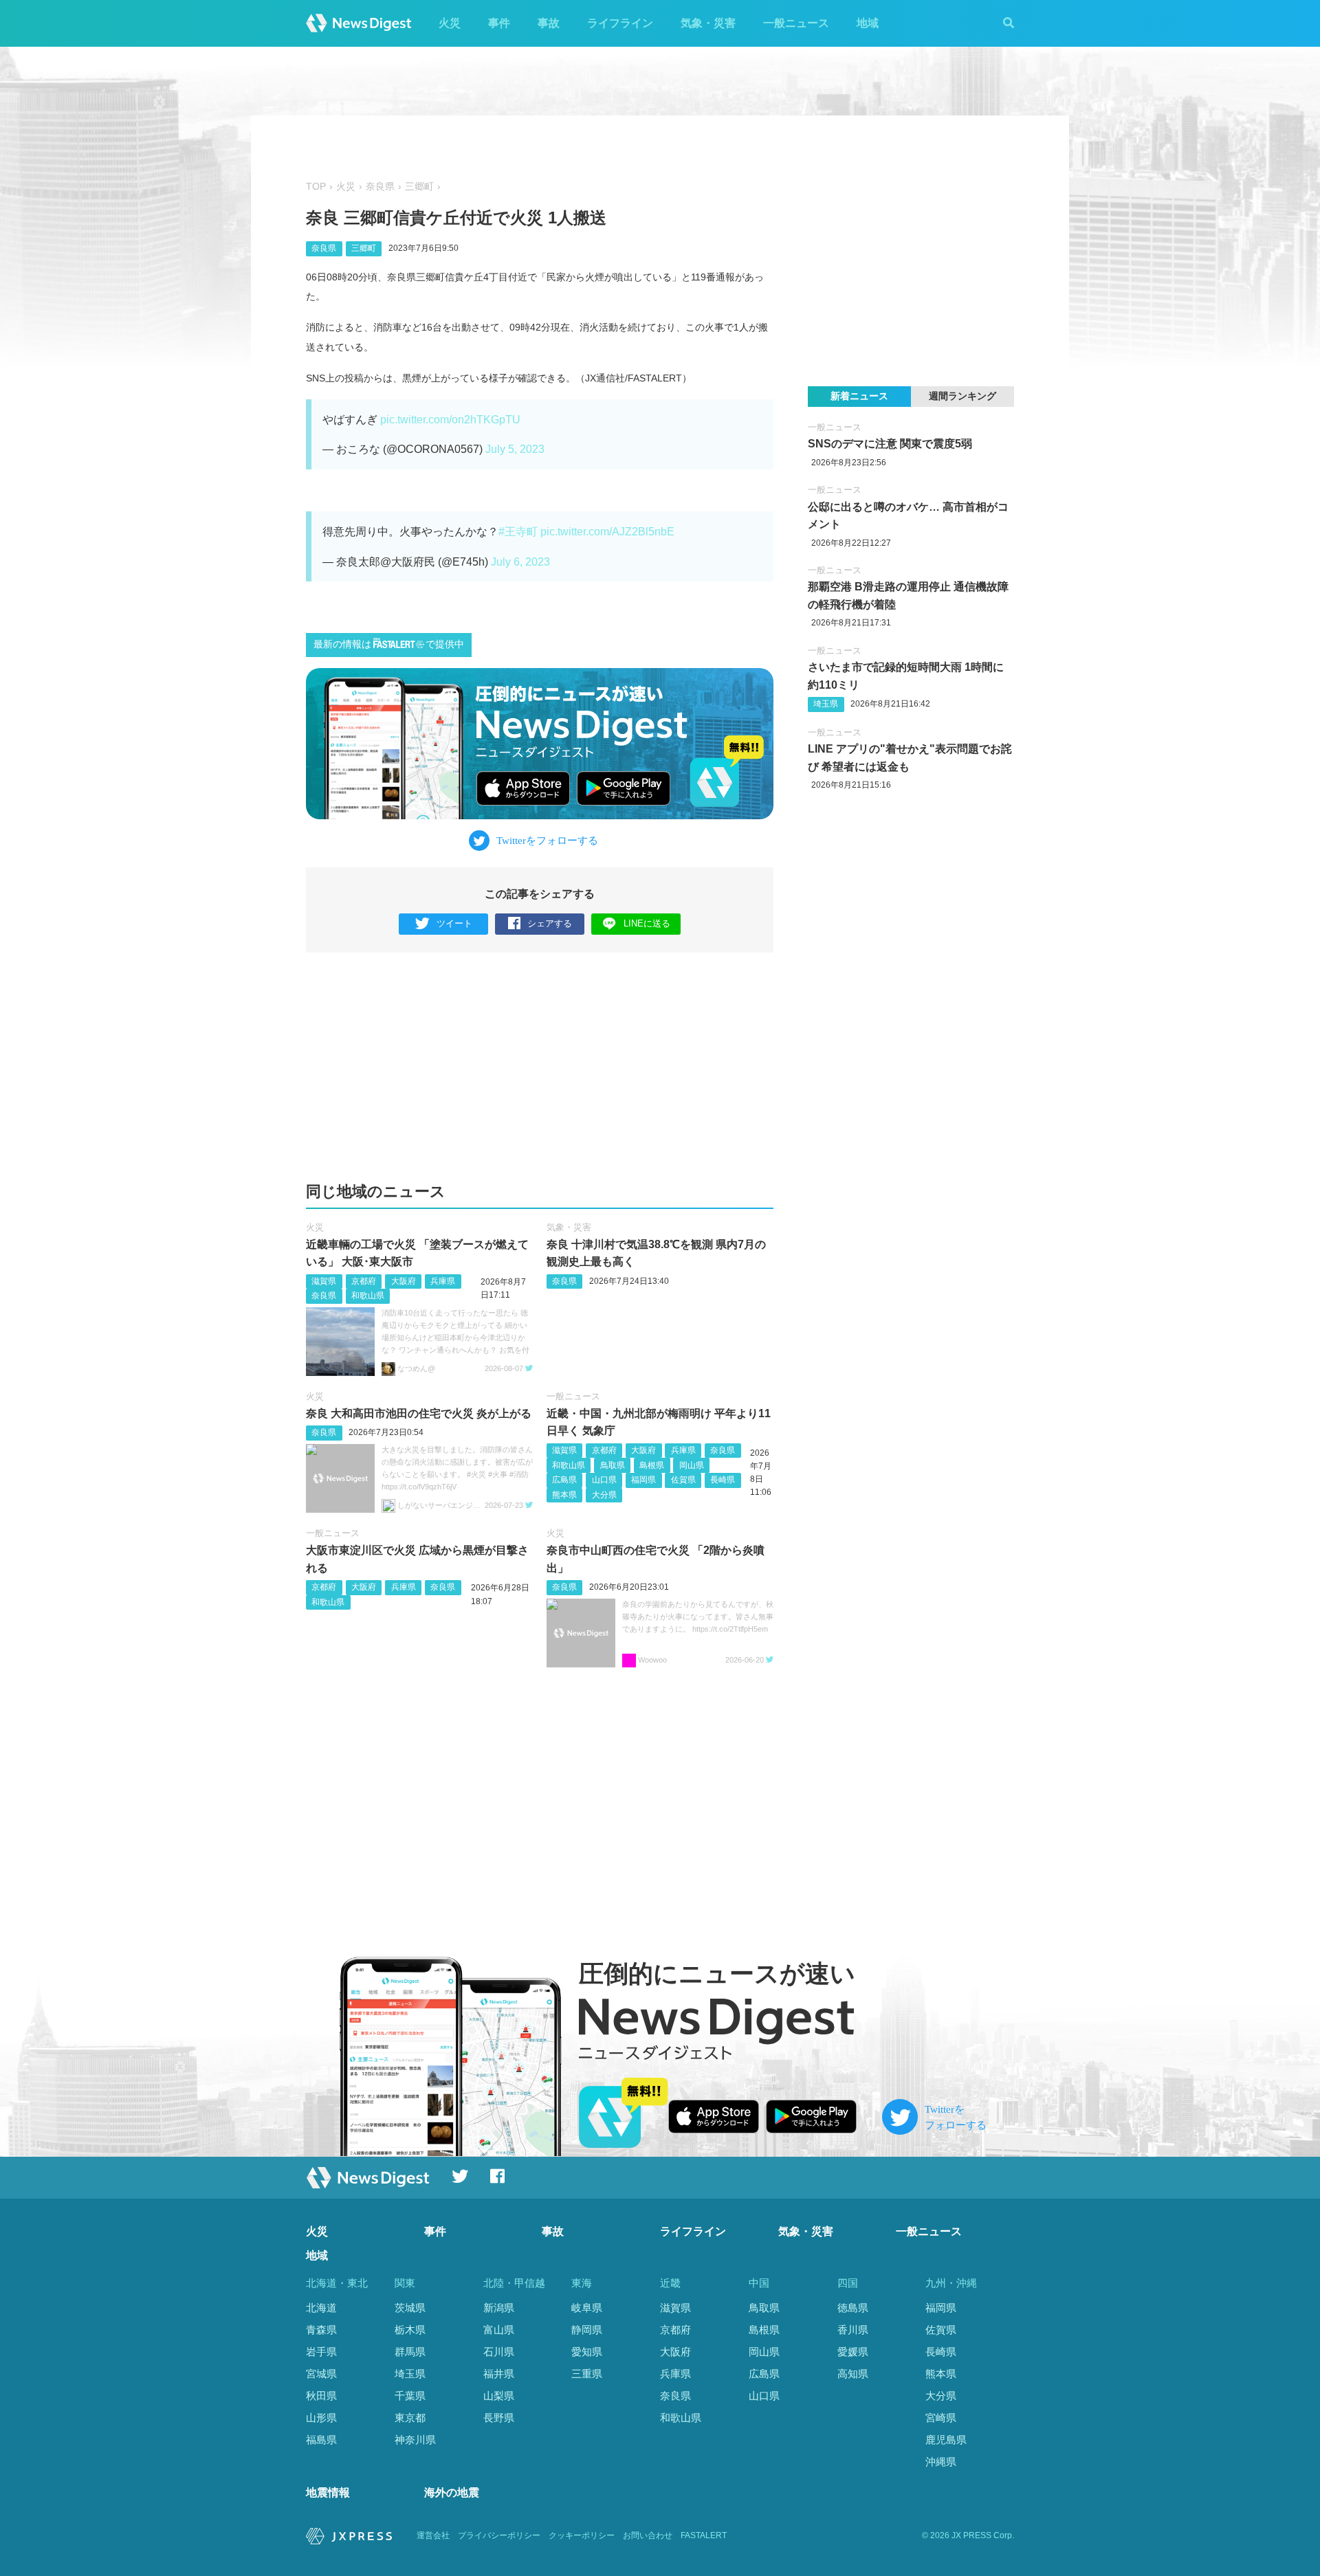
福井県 (499, 2374)
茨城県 (410, 2308)
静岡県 (587, 2330)
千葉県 (410, 2396)
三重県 (587, 2374)
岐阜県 (587, 2308)
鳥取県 (613, 1465)
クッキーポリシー (582, 2535)
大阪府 (404, 1281)
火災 (450, 23)
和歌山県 (368, 1296)
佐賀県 (683, 1480)
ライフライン (620, 23)
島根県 (652, 1465)
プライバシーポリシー (499, 2535)
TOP (316, 187)
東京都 (410, 2418)
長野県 (499, 2418)
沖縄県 (941, 2462)
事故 (549, 23)
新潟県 (499, 2308)
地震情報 (328, 2492)
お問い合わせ (648, 2535)
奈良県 (380, 187)
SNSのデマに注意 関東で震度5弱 (890, 444)
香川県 (853, 2330)
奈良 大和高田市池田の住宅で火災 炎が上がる (419, 1413)
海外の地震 (452, 2492)
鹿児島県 (946, 2440)
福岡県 (643, 1480)
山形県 (321, 2418)
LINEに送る (647, 923)
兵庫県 (443, 1281)
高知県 (853, 2374)
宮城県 (321, 2374)
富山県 (499, 2330)
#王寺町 (518, 532)
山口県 (604, 1480)
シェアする (550, 923)
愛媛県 (853, 2352)
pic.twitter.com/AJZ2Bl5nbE (607, 532)
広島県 (564, 1480)
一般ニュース (796, 23)
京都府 (364, 1281)
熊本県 (564, 1495)
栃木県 (410, 2330)
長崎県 (723, 1480)
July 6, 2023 (520, 562)
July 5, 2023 (515, 449)
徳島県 (853, 2308)
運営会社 (433, 2535)
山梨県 (499, 2396)
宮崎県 (941, 2418)
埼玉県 (826, 704)
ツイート (454, 923)
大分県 (604, 1495)
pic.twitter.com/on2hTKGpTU (450, 420)
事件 (499, 23)
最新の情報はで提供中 (389, 644)
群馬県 (410, 2352)
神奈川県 (415, 2440)
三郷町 (419, 187)
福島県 (321, 2440)
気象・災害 (708, 23)
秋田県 (321, 2396)
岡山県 (692, 1465)
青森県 (321, 2330)
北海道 (321, 2308)
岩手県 (321, 2352)
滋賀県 (324, 1281)
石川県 (499, 2352)
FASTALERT (704, 2535)
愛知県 (587, 2352)
